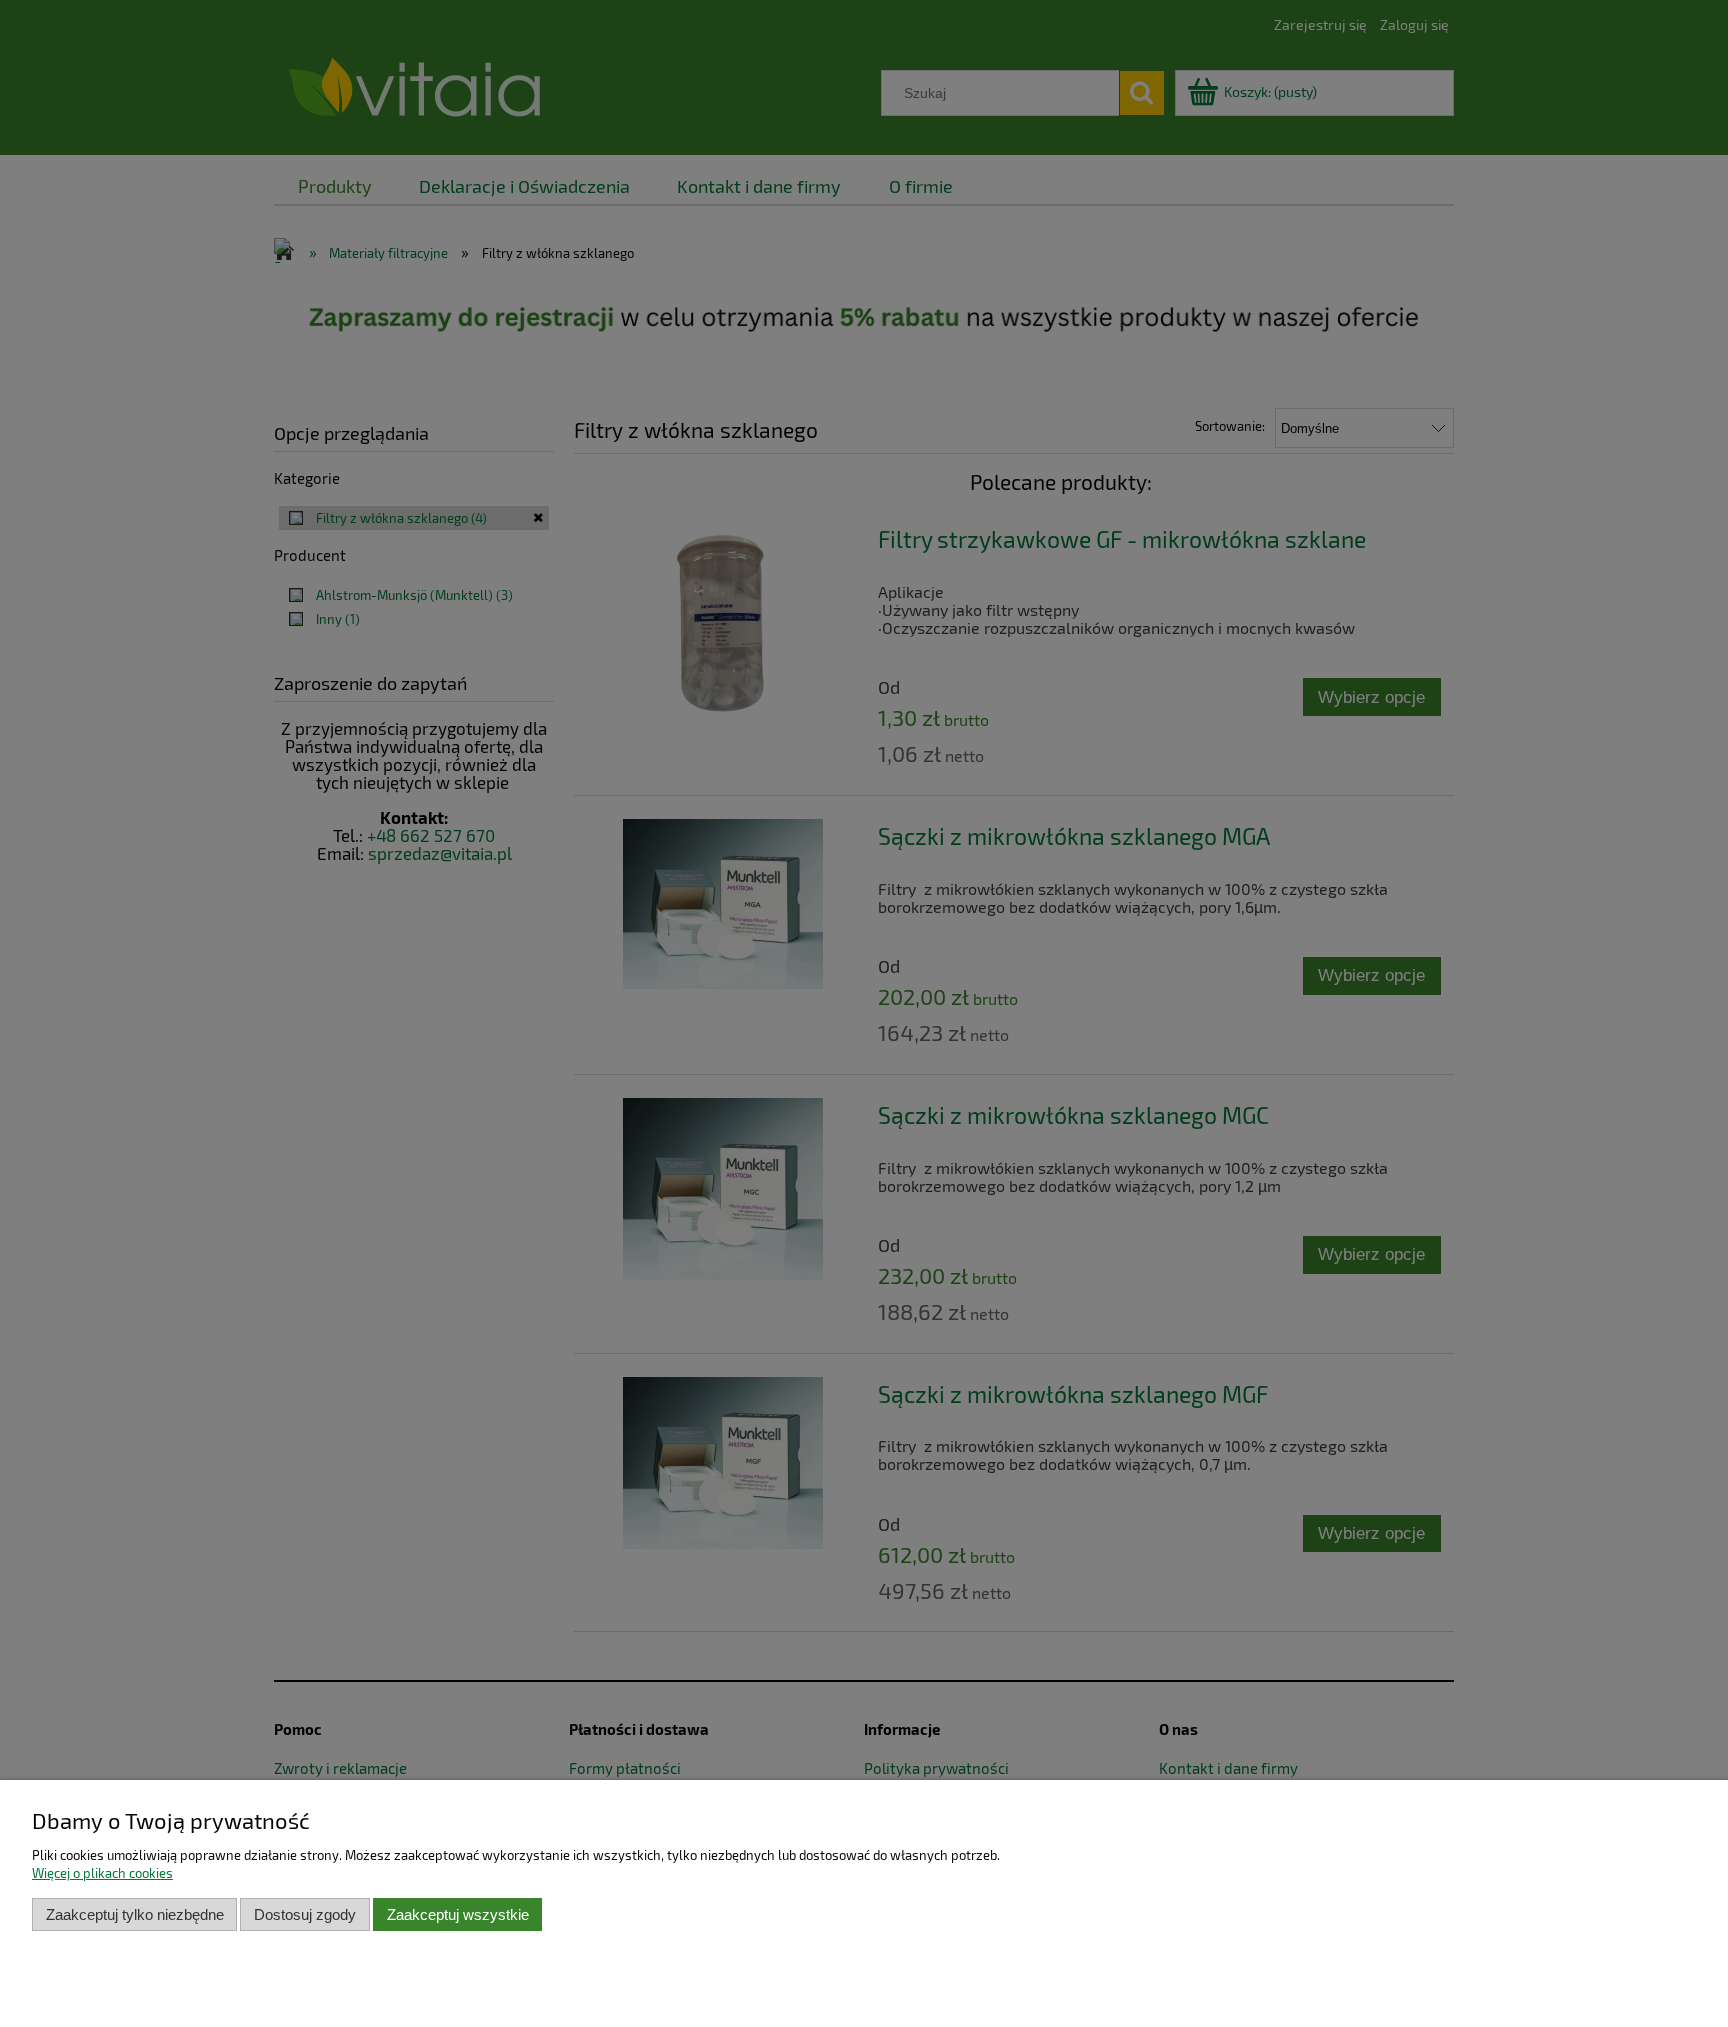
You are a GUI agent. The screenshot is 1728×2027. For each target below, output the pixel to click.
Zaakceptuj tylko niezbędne (135, 1914)
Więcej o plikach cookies (102, 1873)
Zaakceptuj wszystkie (458, 1914)
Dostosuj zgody (305, 1914)
